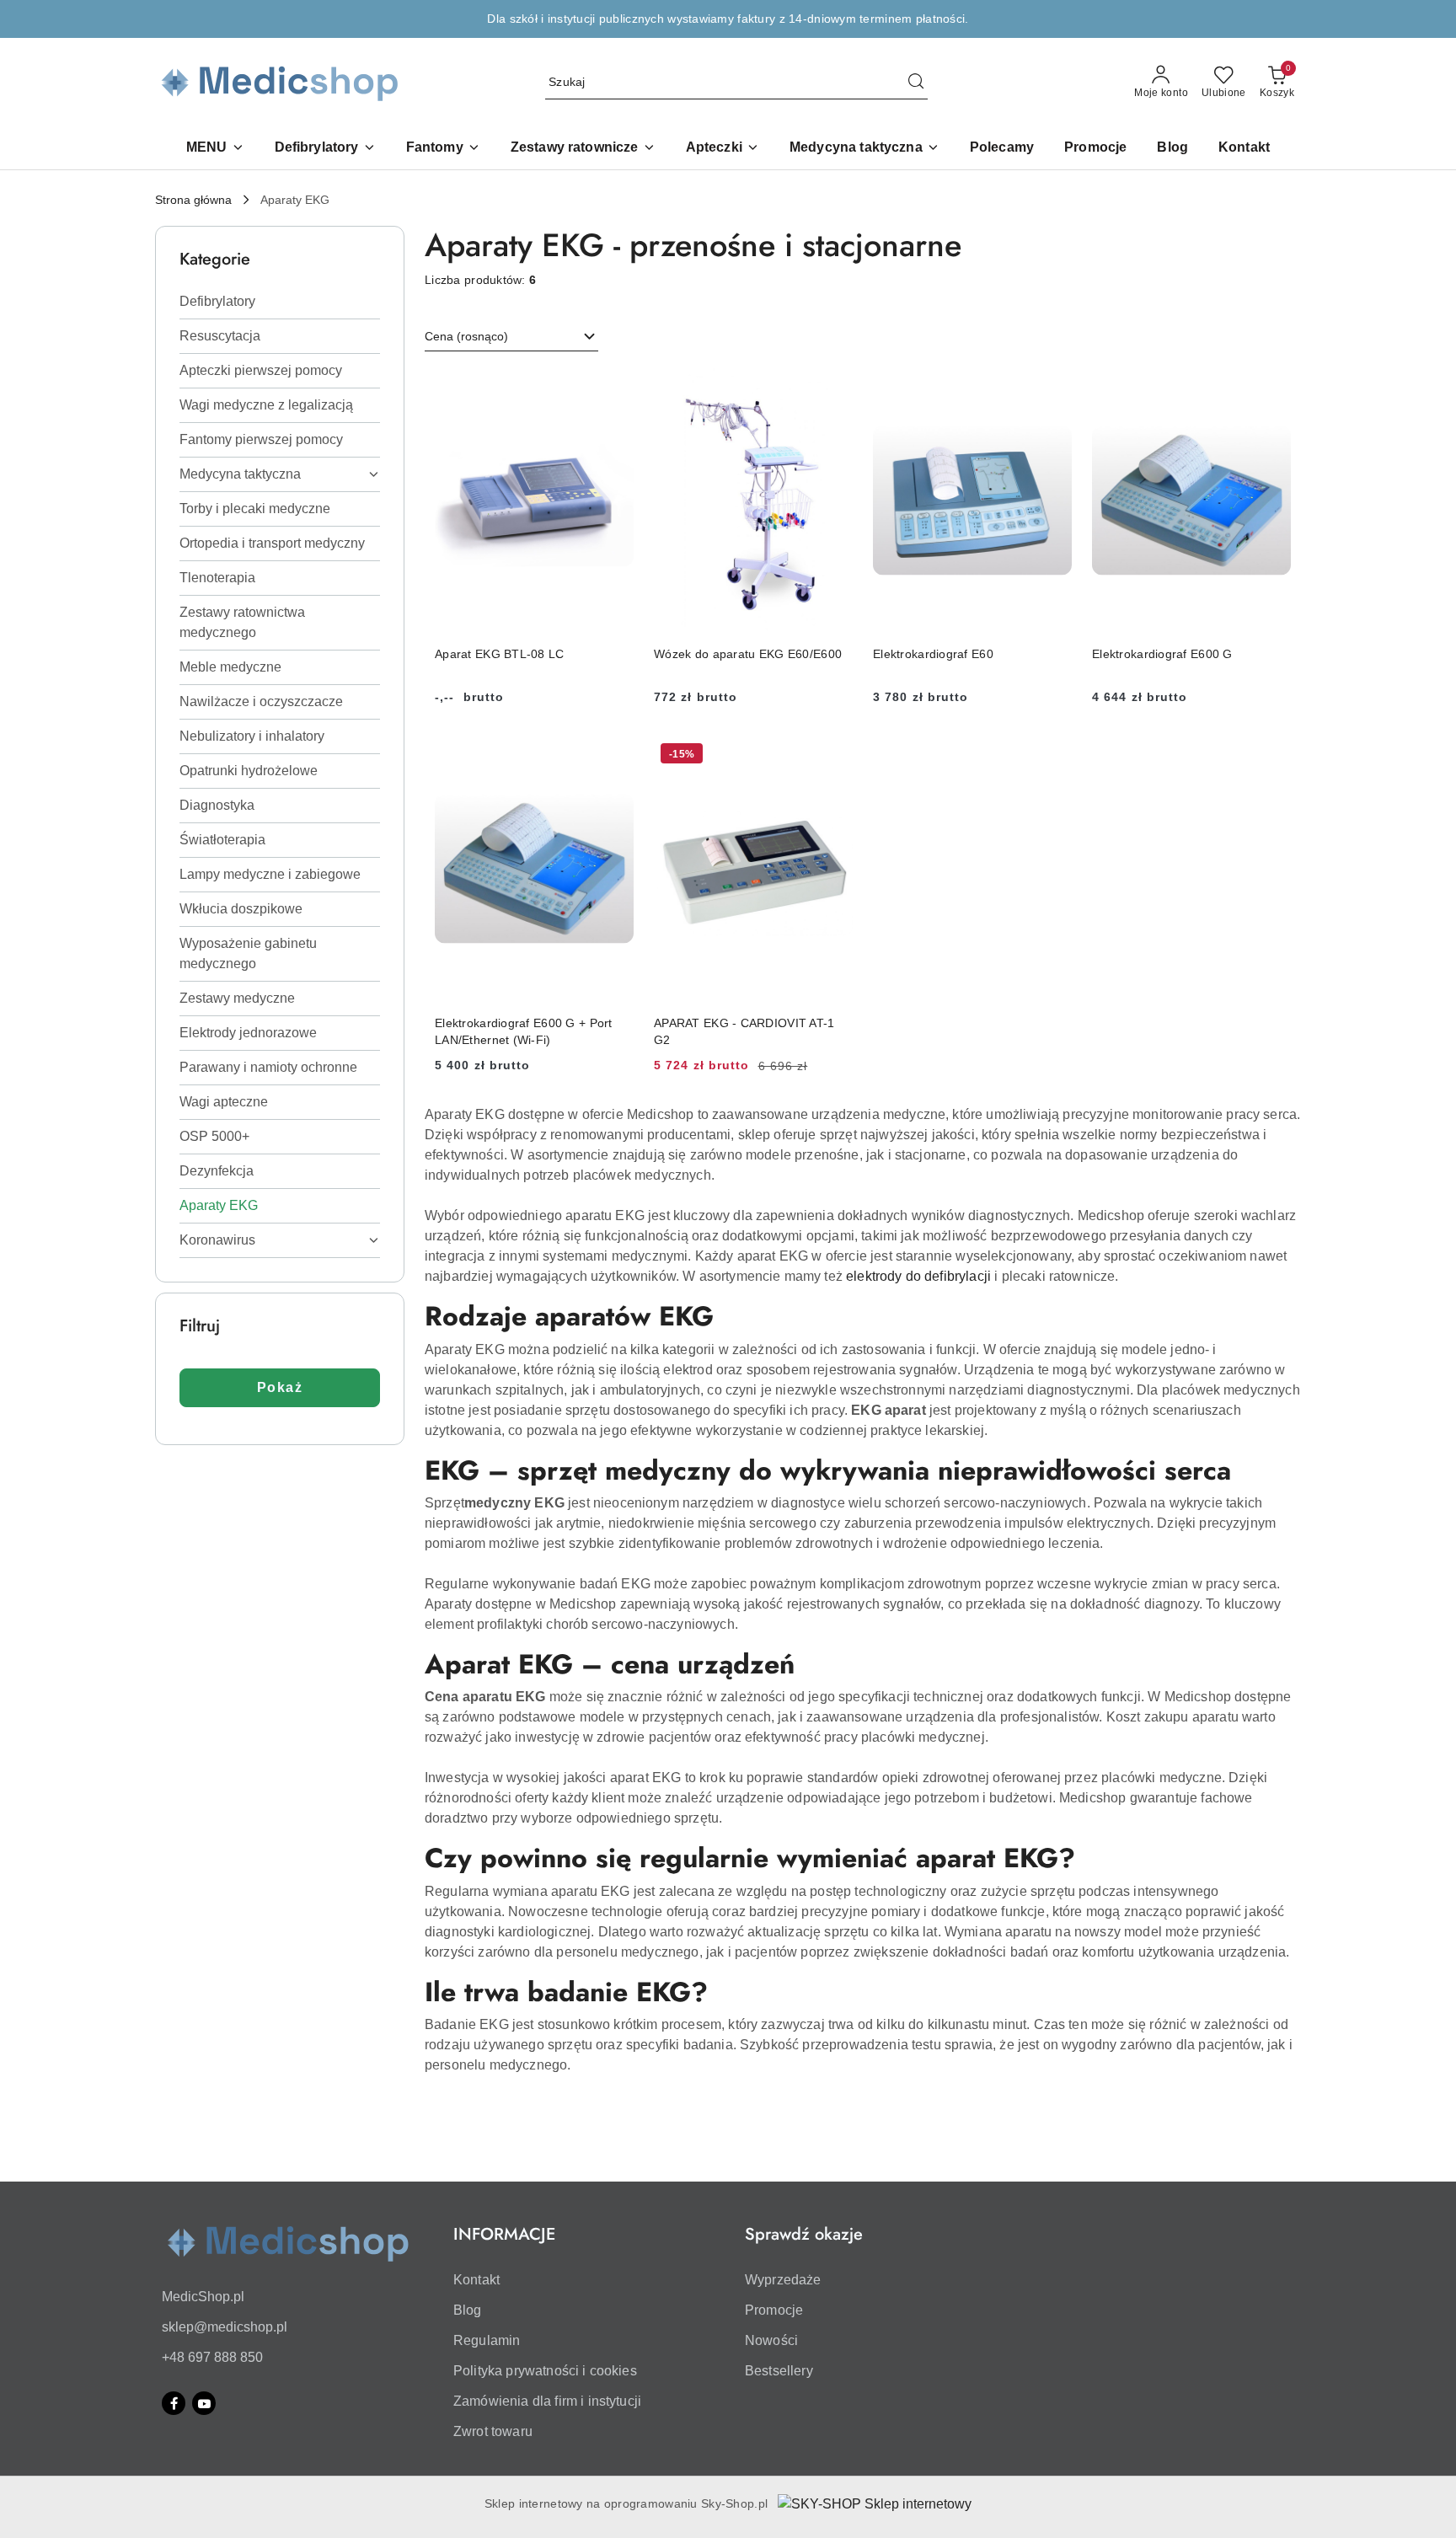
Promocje (774, 2310)
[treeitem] (280, 302)
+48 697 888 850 (212, 2357)
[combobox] (511, 337)
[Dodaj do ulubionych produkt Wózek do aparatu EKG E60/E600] (833, 388)
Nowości (771, 2340)
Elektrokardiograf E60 (933, 654)
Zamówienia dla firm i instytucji (547, 2401)
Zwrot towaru (493, 2431)
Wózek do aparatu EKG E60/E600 (748, 654)
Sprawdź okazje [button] (804, 2234)
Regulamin (487, 2340)
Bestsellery (779, 2371)
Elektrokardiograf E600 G (1162, 654)
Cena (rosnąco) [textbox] (466, 336)
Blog (468, 2310)
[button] (215, 149)
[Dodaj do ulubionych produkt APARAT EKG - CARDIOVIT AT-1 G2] (833, 756)
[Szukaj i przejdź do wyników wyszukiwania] (916, 83)
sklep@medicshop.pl (225, 2327)
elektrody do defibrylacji (918, 1276)
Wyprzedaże (783, 2280)
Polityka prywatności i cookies (545, 2371)
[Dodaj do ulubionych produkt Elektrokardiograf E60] (1052, 388)
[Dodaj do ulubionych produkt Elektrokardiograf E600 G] (1271, 388)
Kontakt (476, 2280)
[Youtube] (204, 2403)
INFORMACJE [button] (504, 2234)
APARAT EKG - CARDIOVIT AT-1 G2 (744, 1031)
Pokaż (280, 1387)
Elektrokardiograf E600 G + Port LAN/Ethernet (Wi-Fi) (524, 1031)
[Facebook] (174, 2403)
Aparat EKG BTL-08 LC (500, 654)
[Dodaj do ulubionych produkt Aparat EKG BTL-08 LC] (614, 388)
